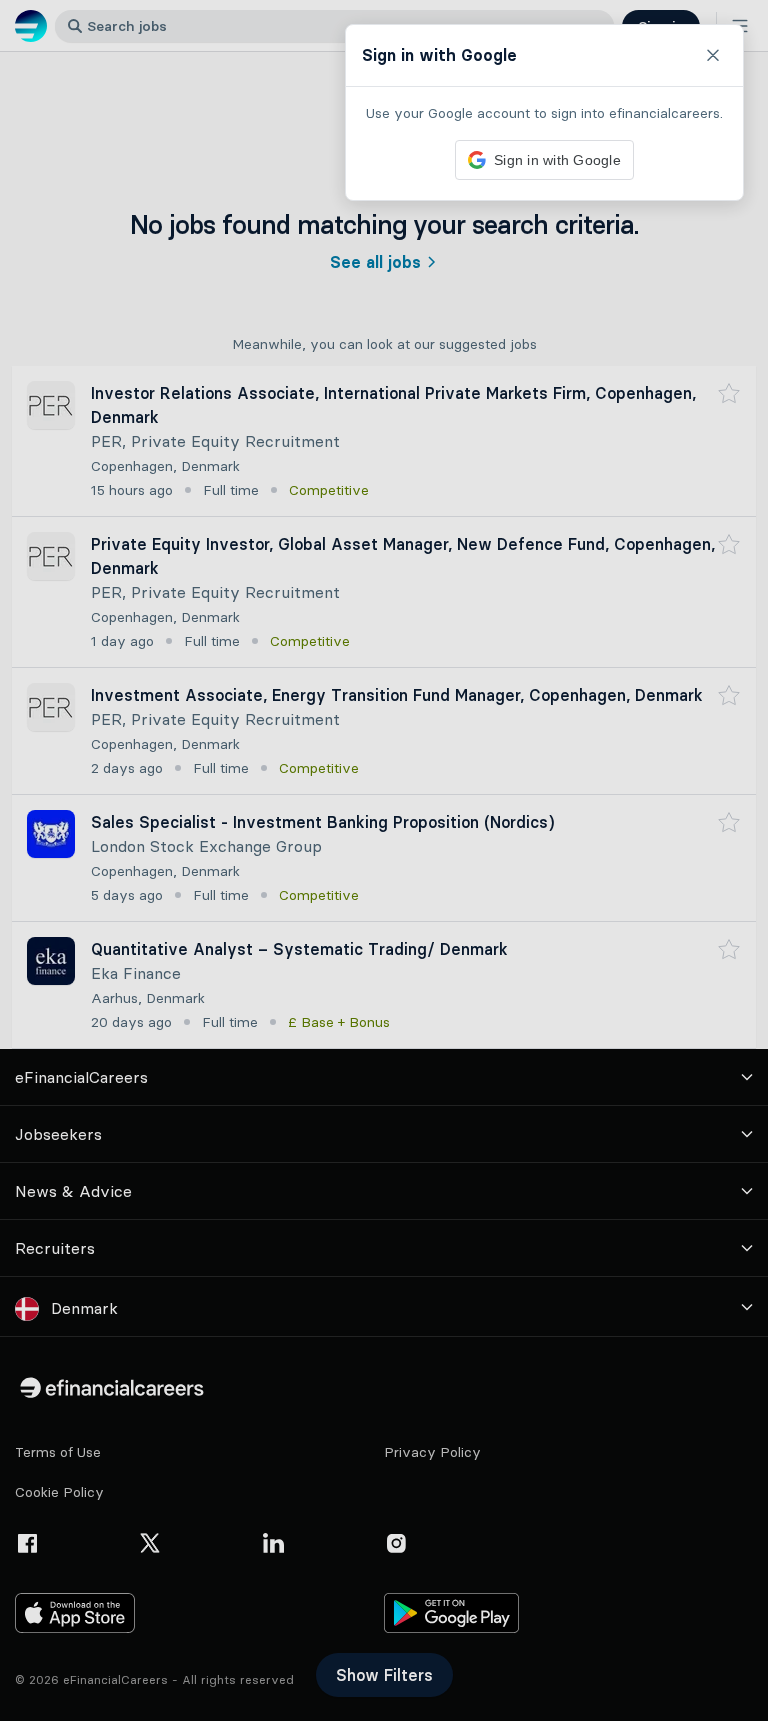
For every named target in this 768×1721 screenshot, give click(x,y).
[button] (384, 860)
